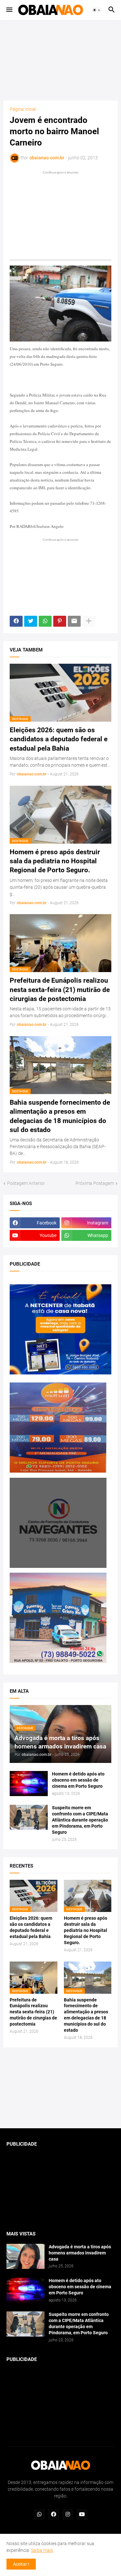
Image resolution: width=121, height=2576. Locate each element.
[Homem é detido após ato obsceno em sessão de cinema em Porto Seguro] (29, 1784)
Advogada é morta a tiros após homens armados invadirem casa (80, 2253)
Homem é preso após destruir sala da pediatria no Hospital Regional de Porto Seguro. (55, 861)
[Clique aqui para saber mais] (60, 2088)
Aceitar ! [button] (21, 2564)
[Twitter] (31, 621)
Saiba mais (42, 2550)
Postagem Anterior (26, 1183)
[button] (9, 10)
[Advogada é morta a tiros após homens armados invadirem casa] (25, 2256)
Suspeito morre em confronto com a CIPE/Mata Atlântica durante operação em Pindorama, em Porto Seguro (80, 1820)
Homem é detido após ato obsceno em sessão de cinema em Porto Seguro (78, 1780)
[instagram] (68, 2515)
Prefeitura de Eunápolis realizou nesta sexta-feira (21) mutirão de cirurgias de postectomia (60, 990)
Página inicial (23, 109)
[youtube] (82, 2515)
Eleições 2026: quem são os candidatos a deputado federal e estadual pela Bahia (59, 739)
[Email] (74, 621)
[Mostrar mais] (89, 621)
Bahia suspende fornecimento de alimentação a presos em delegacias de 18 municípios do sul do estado (60, 1116)
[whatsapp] (39, 2515)
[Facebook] (16, 621)
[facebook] (54, 2515)
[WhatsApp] (45, 621)
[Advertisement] (61, 60)
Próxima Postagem (95, 1183)
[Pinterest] (60, 621)
